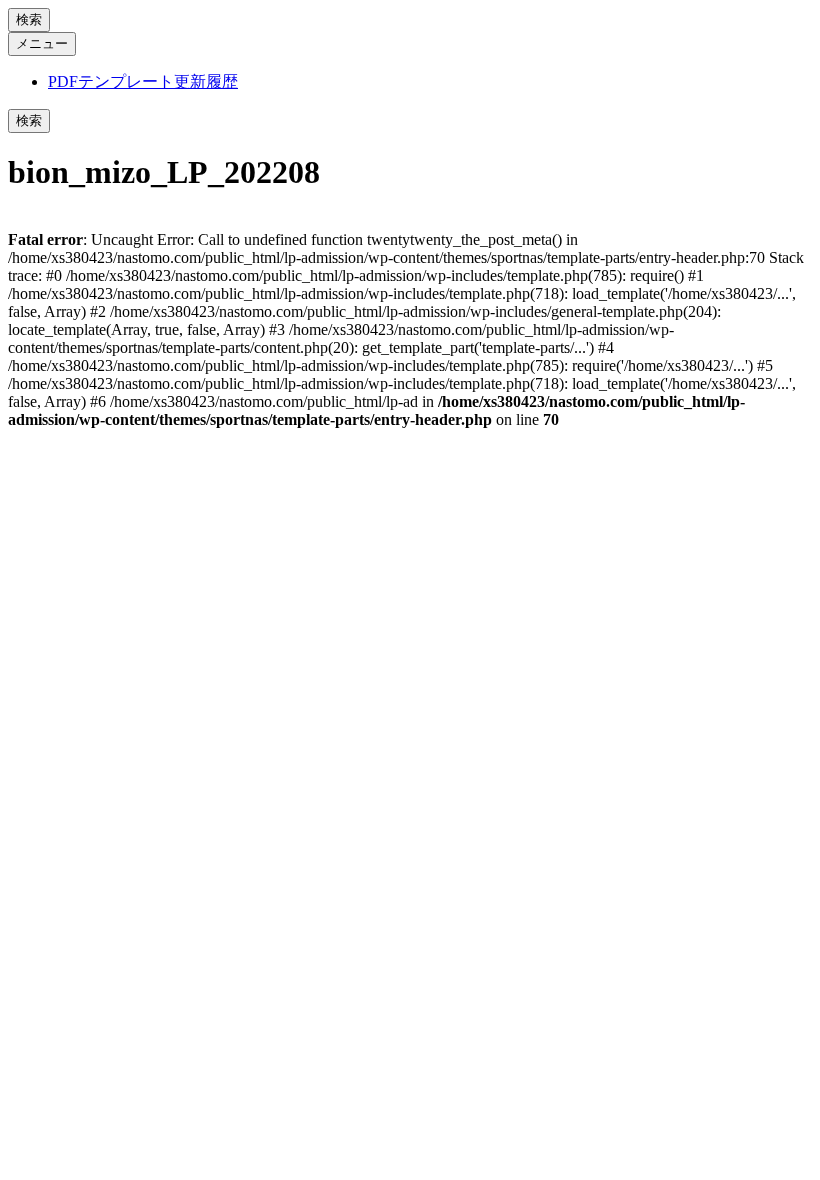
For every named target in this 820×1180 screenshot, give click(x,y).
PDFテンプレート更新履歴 (143, 81)
